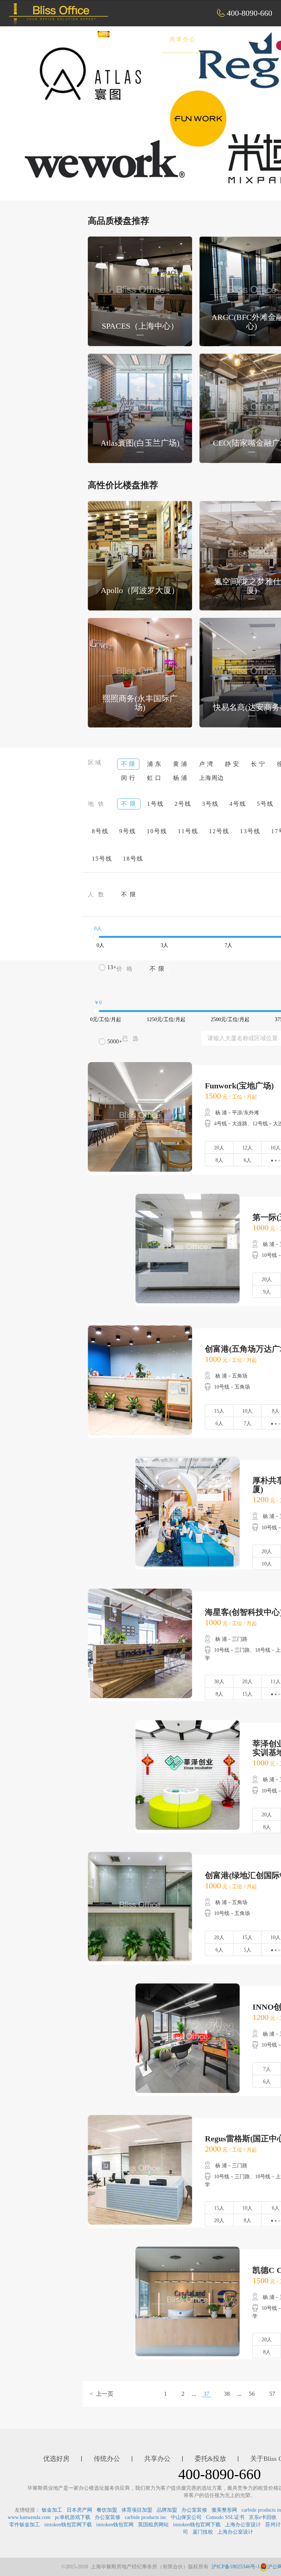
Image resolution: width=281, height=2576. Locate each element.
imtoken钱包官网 (115, 2525)
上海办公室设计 (243, 2525)
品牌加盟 (167, 2510)
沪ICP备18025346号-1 (236, 2567)
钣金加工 (52, 2510)
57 (272, 2394)
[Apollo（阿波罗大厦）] (140, 555)
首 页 (39, 39)
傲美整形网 (224, 2510)
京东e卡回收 (263, 2517)
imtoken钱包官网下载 (68, 2525)
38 (227, 2394)
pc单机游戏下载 (73, 2517)
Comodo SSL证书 (225, 2517)
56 (252, 2394)
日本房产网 (79, 2510)
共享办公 (183, 39)
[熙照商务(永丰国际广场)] (140, 672)
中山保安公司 (186, 2517)
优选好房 (83, 39)
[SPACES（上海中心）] (140, 291)
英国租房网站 (153, 2525)
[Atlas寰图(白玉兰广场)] (140, 408)
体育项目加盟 (137, 2510)
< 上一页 (102, 2394)
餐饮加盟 (107, 2510)
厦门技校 (203, 2532)
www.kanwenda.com (29, 2517)
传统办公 (133, 39)
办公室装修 (194, 2510)
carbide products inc (146, 2517)
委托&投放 (235, 39)
